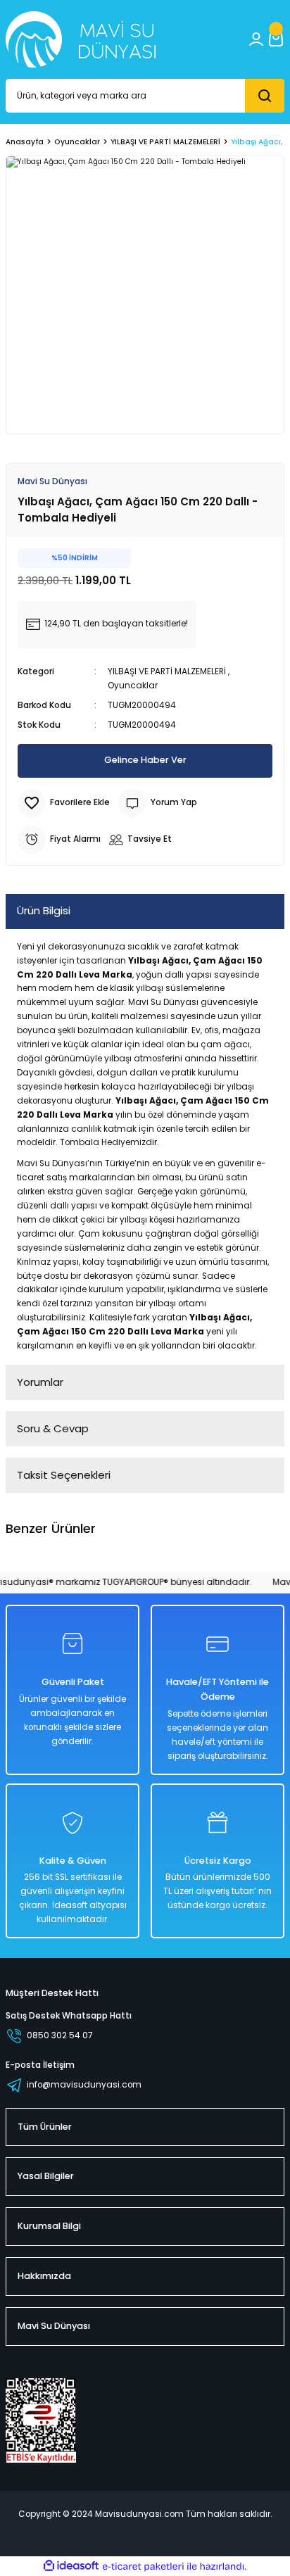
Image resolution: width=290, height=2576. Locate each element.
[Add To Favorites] (64, 803)
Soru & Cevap (53, 1428)
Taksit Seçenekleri (64, 1475)
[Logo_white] (81, 39)
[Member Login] (256, 39)
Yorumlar (40, 1382)
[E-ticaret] (143, 2566)
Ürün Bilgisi (44, 910)
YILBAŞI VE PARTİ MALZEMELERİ (167, 671)
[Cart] (276, 39)
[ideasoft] (71, 2566)
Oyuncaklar (133, 686)
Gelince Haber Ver (145, 760)
